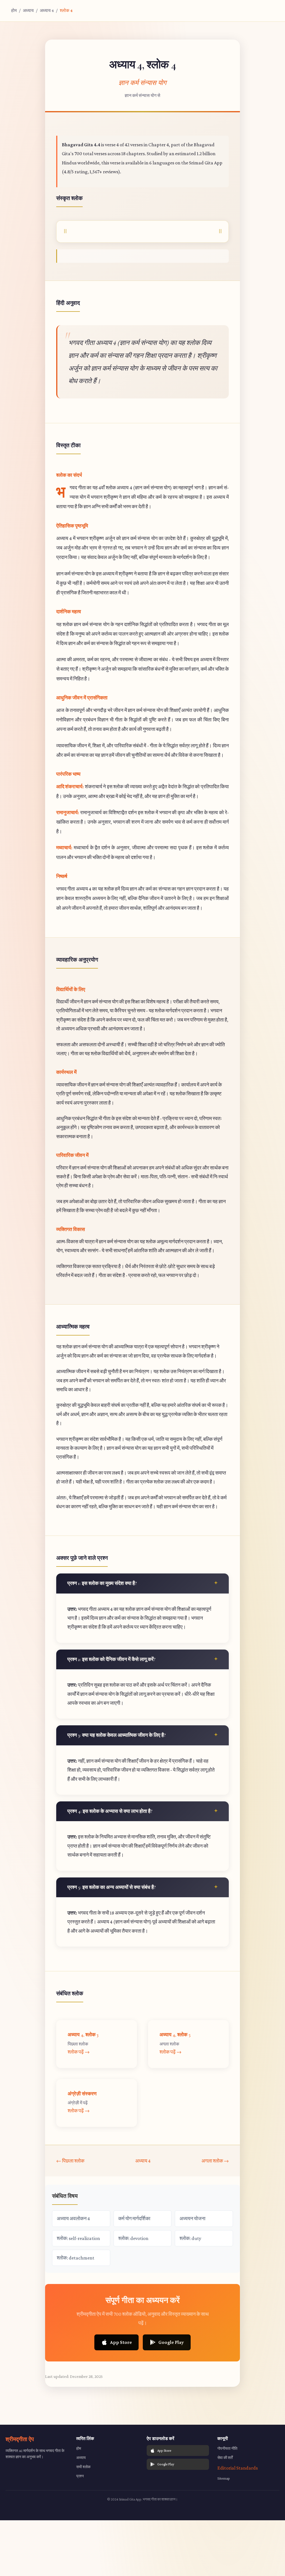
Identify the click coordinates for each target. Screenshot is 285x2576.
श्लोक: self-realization (78, 2238)
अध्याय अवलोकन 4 (73, 2219)
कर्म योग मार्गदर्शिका (134, 2219)
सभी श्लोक (83, 2467)
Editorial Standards (238, 2468)
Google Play (171, 2342)
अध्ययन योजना (192, 2219)
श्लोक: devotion (133, 2238)
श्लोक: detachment (76, 2258)
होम (14, 10)
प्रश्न (80, 2476)
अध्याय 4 (47, 10)
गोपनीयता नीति (227, 2448)
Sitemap (224, 2478)
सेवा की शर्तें (225, 2458)
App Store (121, 2342)
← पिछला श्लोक (70, 2161)
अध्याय (28, 10)
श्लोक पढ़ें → (79, 2052)
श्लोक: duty (190, 2238)
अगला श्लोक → (215, 2161)
